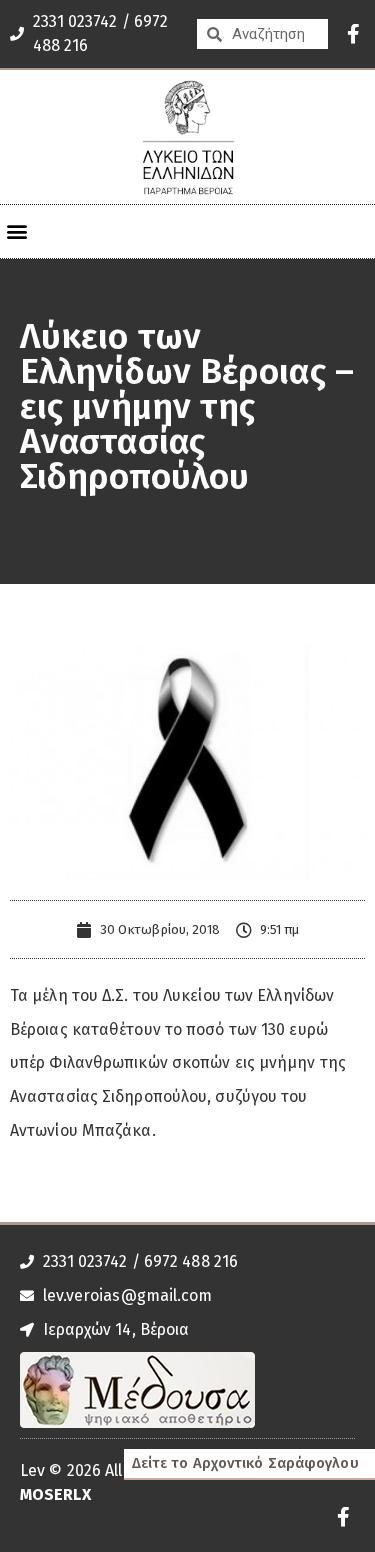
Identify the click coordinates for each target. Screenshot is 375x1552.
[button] (16, 231)
